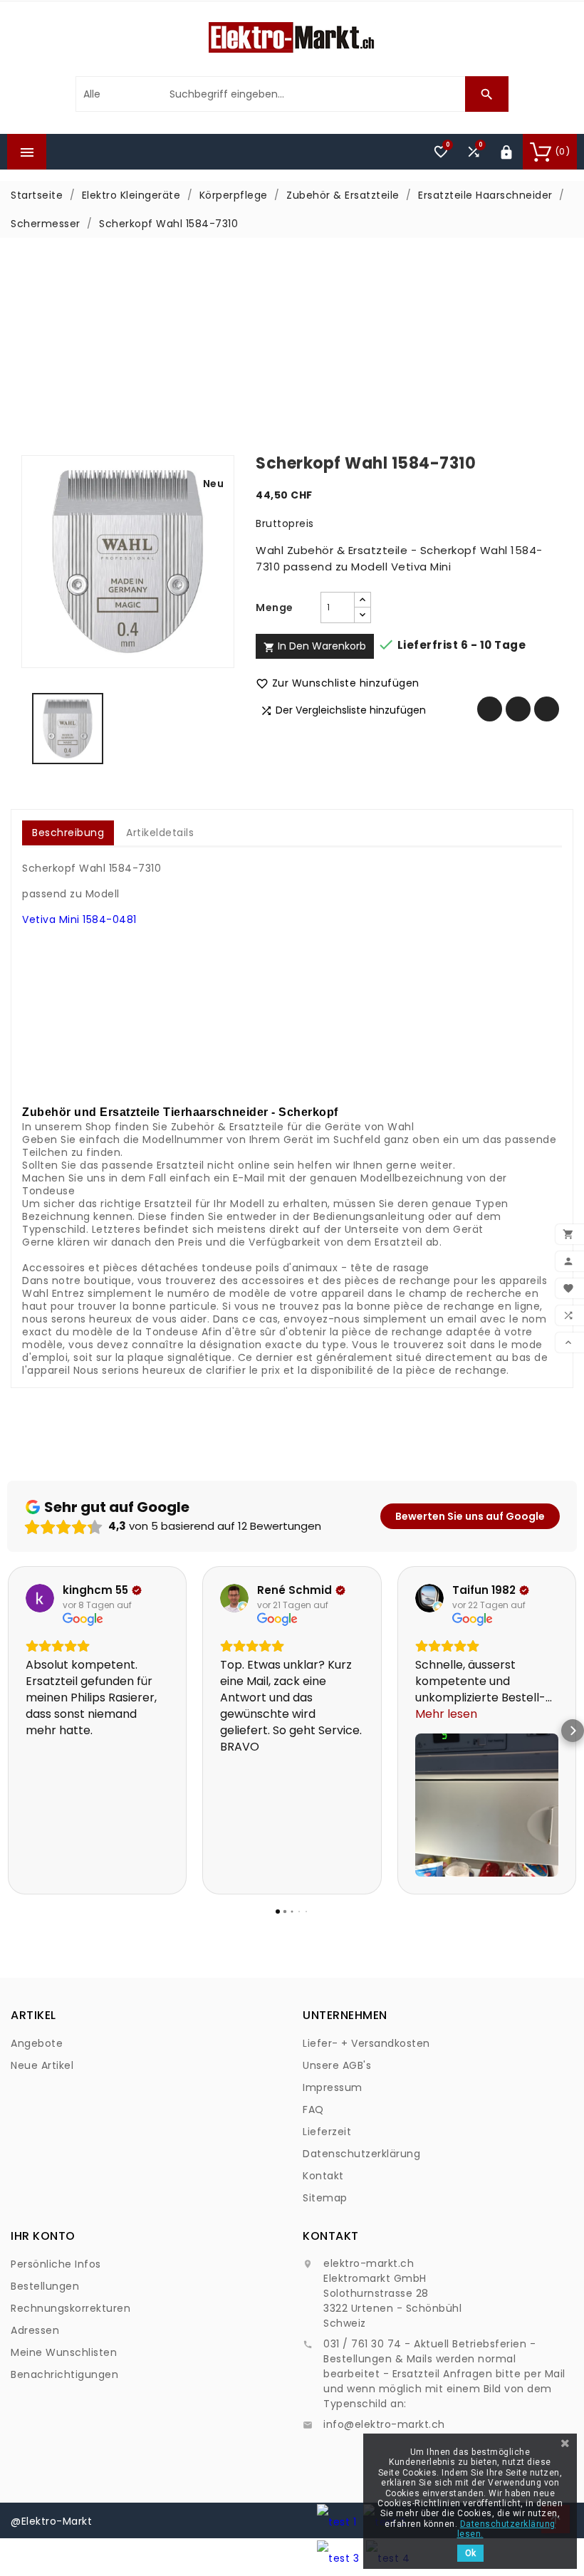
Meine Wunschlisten (64, 2352)
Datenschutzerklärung (361, 2154)
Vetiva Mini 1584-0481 (79, 919)
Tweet (518, 709)
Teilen (490, 709)
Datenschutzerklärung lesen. (506, 2529)
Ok (470, 2553)
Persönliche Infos (56, 2264)
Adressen (35, 2330)
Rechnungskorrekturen (71, 2308)
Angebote (37, 2043)
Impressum (333, 2087)
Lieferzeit (327, 2132)
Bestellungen (45, 2286)
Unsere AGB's (337, 2065)
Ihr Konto (43, 2236)
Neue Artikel (42, 2065)
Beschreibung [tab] (68, 833)
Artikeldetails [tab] (160, 833)
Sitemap (325, 2198)
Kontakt (323, 2176)
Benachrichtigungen (64, 2374)
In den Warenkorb (315, 646)
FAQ (313, 2110)
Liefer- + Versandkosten (366, 2043)
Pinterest (547, 709)
